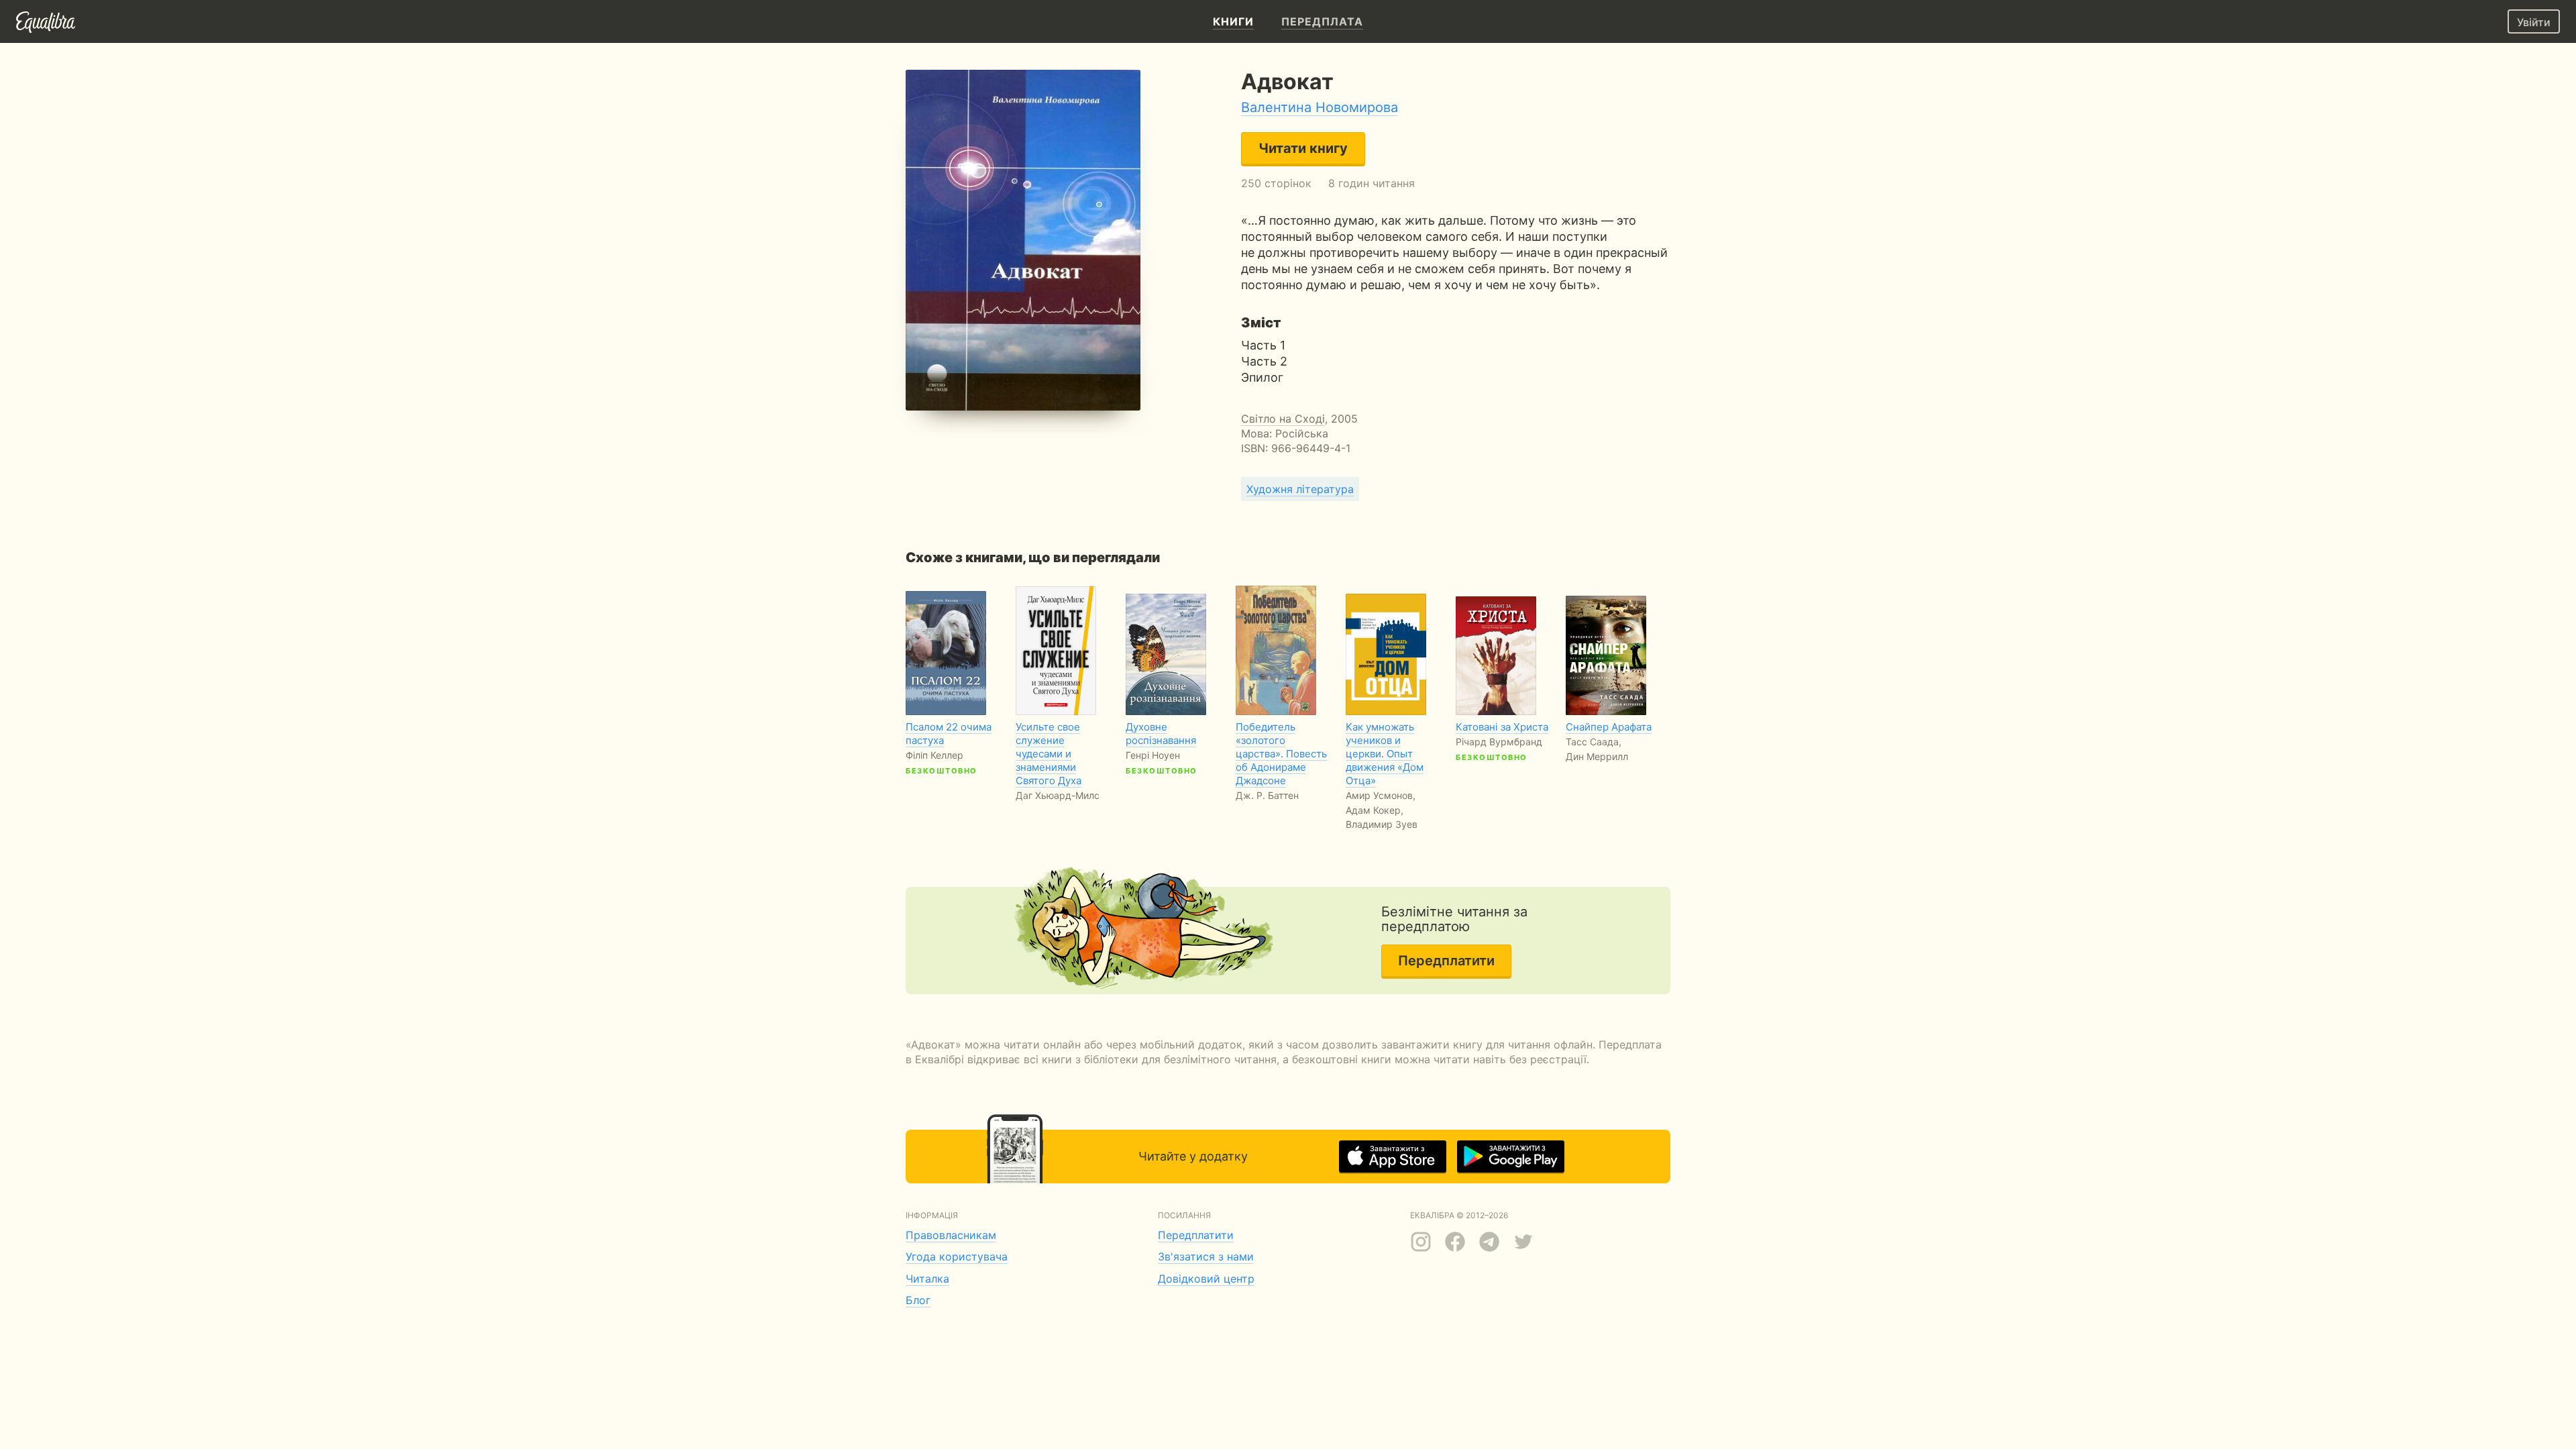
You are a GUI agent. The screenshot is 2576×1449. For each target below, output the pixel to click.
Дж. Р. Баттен (1267, 795)
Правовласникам (951, 1235)
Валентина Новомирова (1320, 107)
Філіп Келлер (934, 755)
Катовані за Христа (1502, 727)
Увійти (2534, 22)
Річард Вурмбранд (1499, 742)
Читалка (927, 1279)
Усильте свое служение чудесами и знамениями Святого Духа (1049, 754)
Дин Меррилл (1597, 756)
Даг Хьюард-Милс (1058, 795)
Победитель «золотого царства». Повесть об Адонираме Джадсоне (1281, 754)
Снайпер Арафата (1609, 727)
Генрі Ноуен (1153, 755)
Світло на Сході (1283, 419)
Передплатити (1446, 961)
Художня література (1300, 489)
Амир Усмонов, (1381, 795)
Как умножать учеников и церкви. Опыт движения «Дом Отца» (1385, 754)
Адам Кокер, (1375, 810)
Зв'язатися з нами (1206, 1256)
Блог (918, 1300)
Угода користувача (957, 1256)
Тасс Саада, (1594, 742)
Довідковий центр (1206, 1279)
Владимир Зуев (1382, 824)
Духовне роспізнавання (1161, 734)
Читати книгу (1303, 148)
